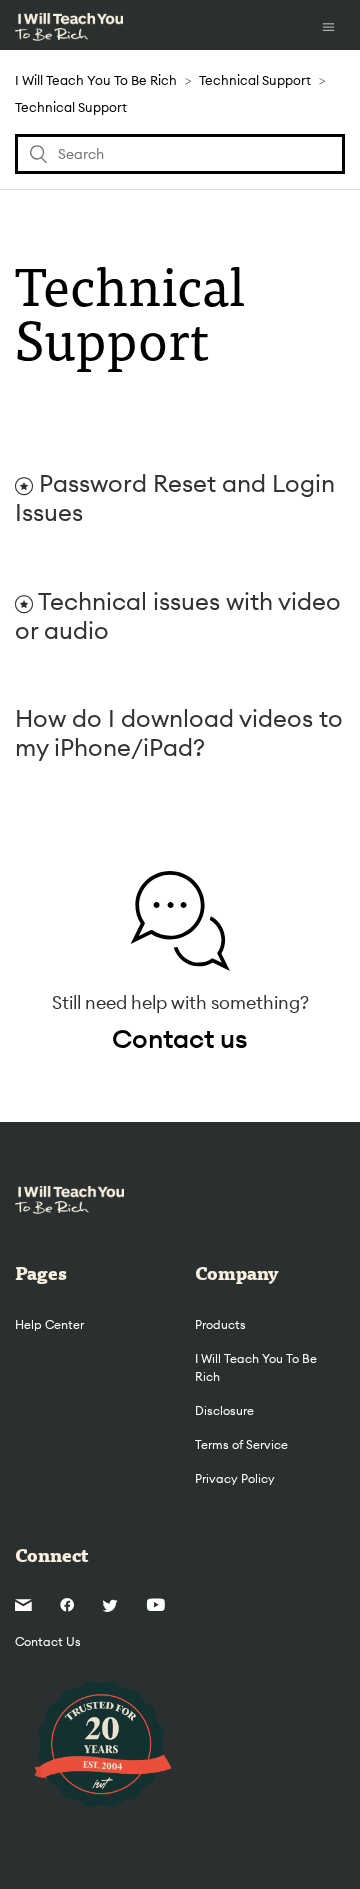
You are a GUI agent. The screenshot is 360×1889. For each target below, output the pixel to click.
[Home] (69, 25)
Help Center (49, 1324)
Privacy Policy (235, 1478)
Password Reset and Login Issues (175, 497)
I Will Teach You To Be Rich (96, 80)
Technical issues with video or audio (178, 615)
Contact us (180, 1038)
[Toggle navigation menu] (328, 25)
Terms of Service (241, 1444)
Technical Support (255, 80)
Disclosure (224, 1410)
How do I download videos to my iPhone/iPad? (179, 732)
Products (220, 1324)
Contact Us (48, 1641)
